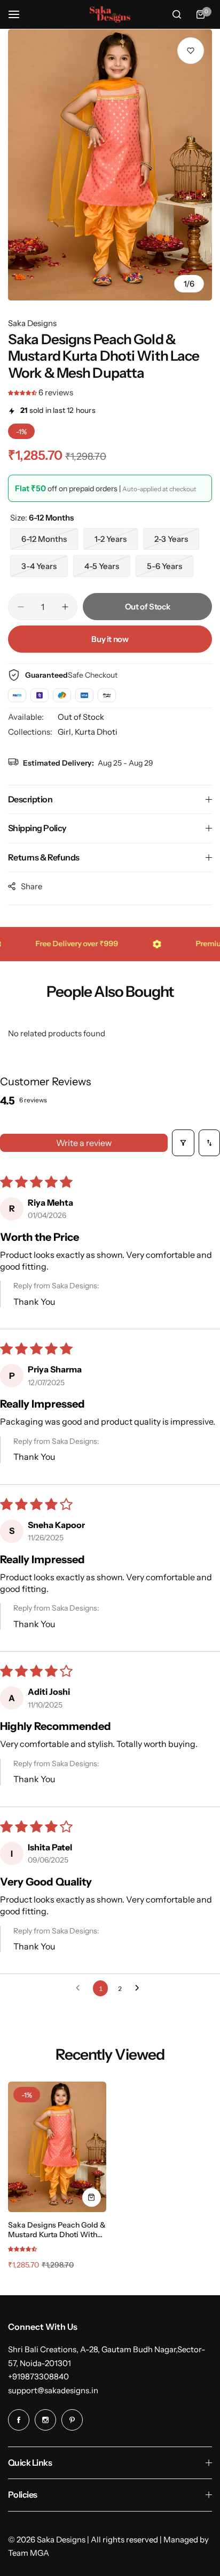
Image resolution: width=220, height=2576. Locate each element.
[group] (110, 165)
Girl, (66, 732)
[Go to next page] (140, 1988)
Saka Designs (32, 323)
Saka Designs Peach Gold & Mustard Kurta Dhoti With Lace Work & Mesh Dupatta (57, 2230)
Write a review (84, 1143)
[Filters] (183, 1143)
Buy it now (110, 639)
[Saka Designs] (110, 15)
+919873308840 (38, 2376)
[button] (23, 392)
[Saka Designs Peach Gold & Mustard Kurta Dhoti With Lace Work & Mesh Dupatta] (57, 2147)
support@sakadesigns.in (53, 2390)
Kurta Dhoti (96, 732)
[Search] (177, 14)
